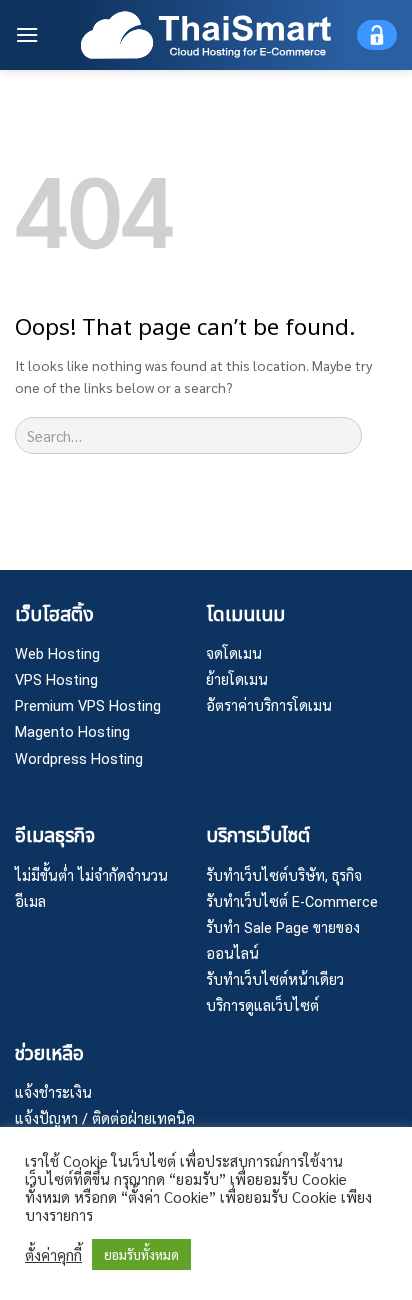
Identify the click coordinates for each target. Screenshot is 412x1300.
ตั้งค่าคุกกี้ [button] (53, 1255)
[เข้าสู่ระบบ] (377, 35)
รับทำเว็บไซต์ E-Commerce (292, 902)
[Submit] (379, 435)
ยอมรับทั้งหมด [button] (141, 1254)
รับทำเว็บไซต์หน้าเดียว (275, 980)
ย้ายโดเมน (237, 680)
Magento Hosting (72, 732)
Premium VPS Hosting (88, 706)
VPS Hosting (56, 680)
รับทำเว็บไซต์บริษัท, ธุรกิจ (284, 876)
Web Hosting (57, 654)
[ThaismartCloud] (206, 34)
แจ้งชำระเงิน (53, 1093)
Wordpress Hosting (79, 759)
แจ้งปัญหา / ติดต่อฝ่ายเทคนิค (105, 1119)
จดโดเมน (234, 654)
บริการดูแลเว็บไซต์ (262, 1006)
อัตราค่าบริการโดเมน (269, 706)
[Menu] (27, 34)
